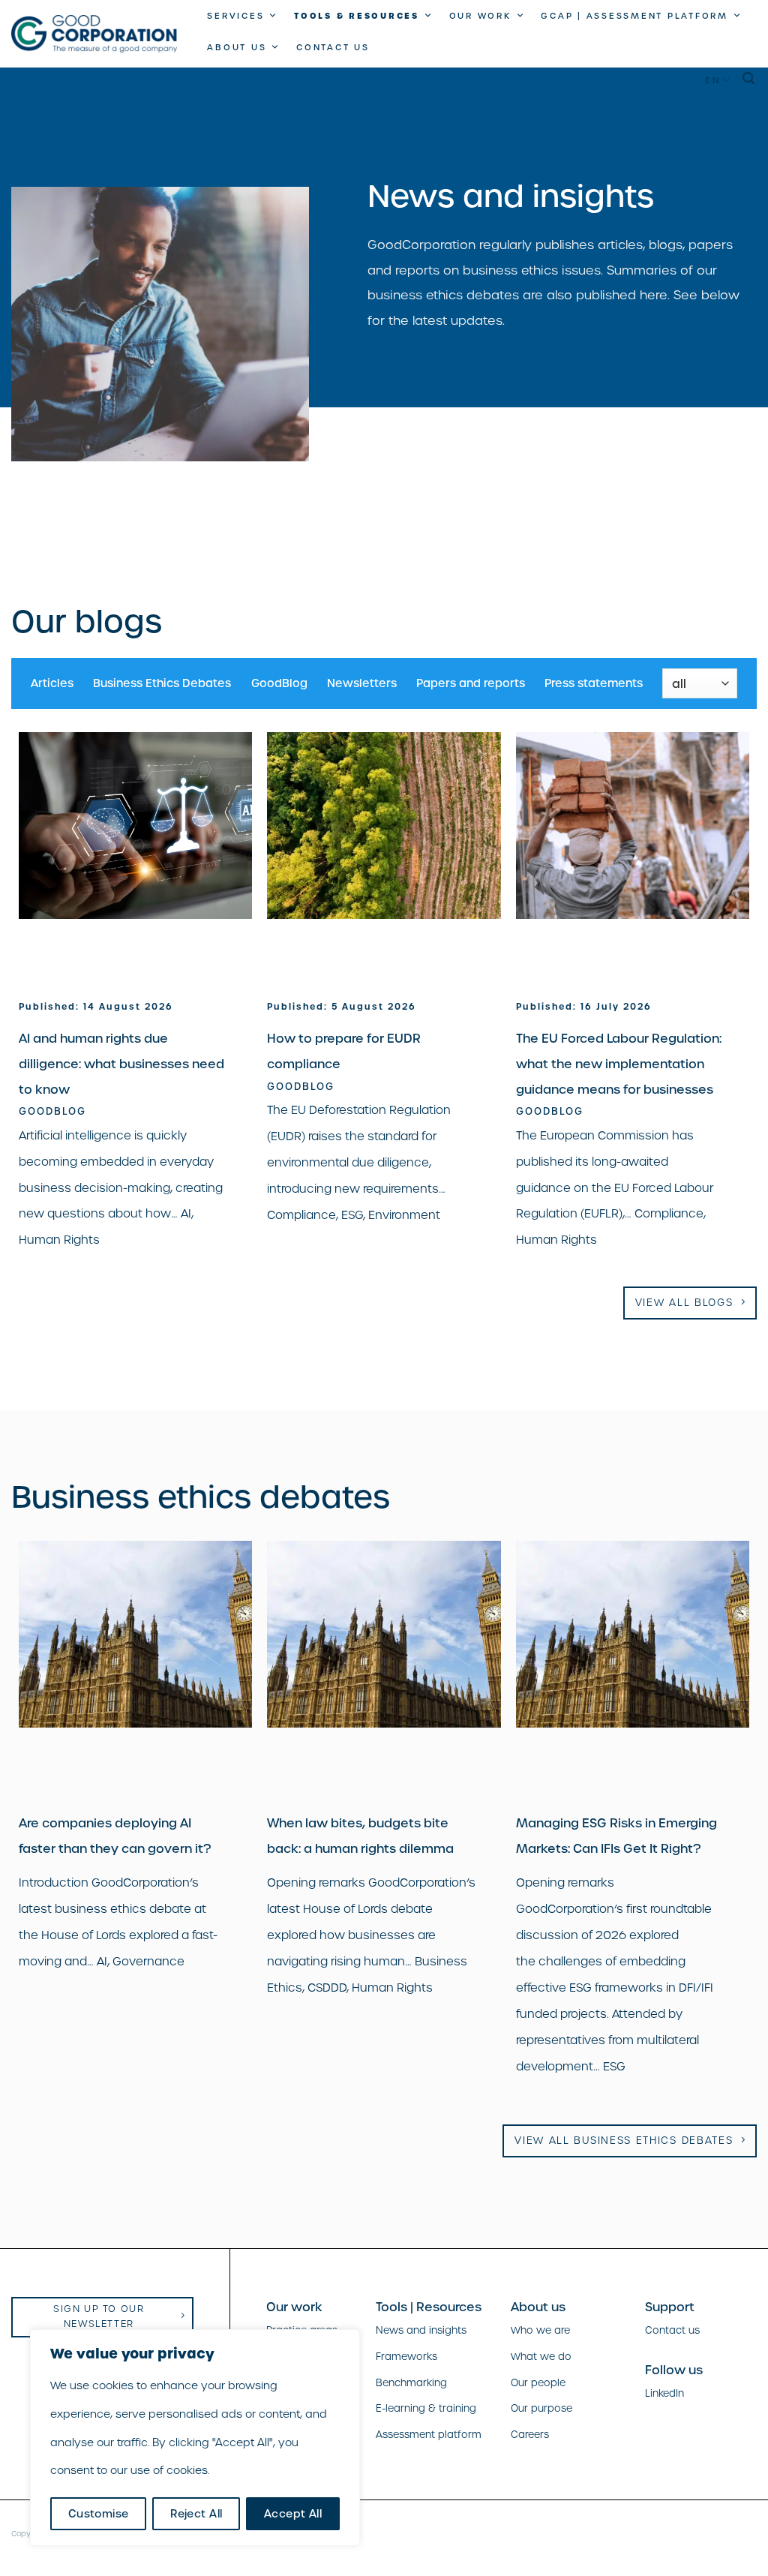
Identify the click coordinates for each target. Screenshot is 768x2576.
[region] (195, 2438)
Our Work (480, 16)
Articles (52, 683)
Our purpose (541, 2408)
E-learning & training (426, 2408)
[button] (750, 78)
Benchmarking (411, 2383)
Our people (538, 2383)
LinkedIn (664, 2393)
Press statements (594, 683)
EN (713, 80)
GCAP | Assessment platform (634, 16)
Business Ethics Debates (162, 683)
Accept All (293, 2514)
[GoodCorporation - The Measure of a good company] (94, 34)
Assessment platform (429, 2435)
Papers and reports (471, 683)
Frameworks (406, 2357)
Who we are (540, 2330)
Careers (530, 2435)
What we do (541, 2357)
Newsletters (362, 683)
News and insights (421, 2330)
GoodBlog (279, 683)
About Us (237, 47)
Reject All (196, 2514)
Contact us (333, 47)
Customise (99, 2514)
